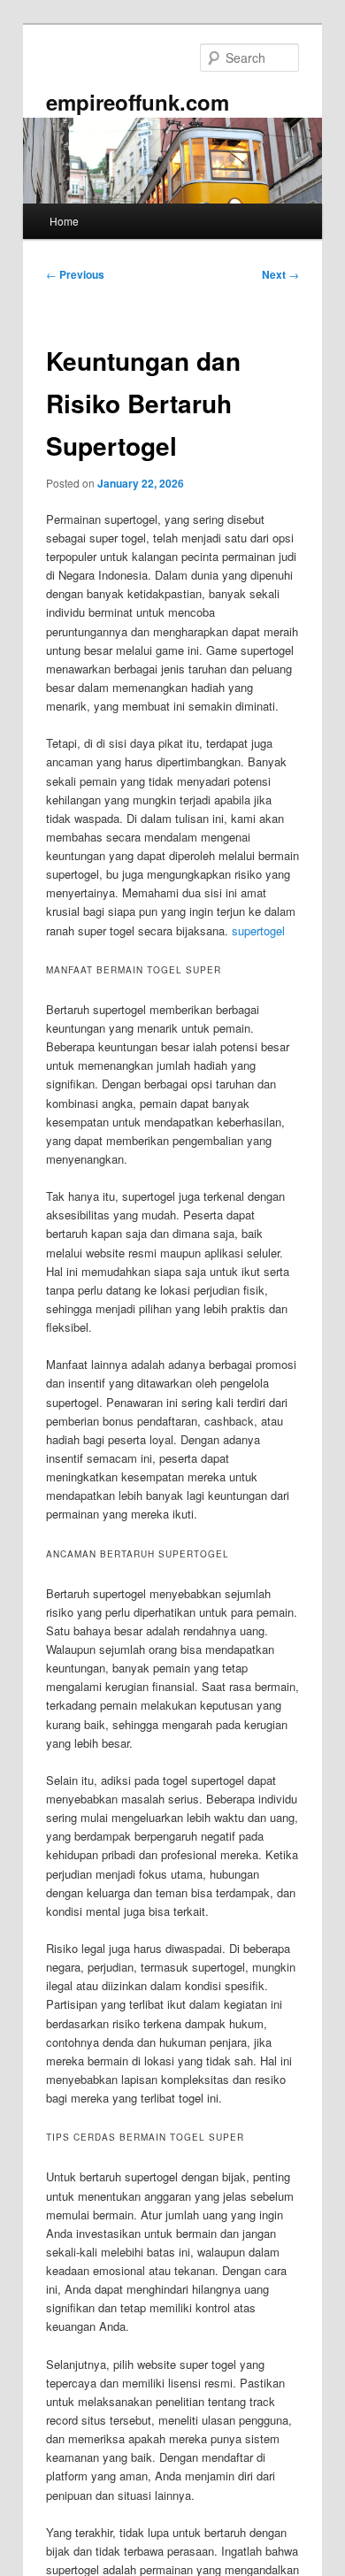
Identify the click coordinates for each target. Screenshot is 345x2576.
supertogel (258, 930)
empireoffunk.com (138, 102)
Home (64, 221)
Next (280, 274)
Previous (75, 274)
